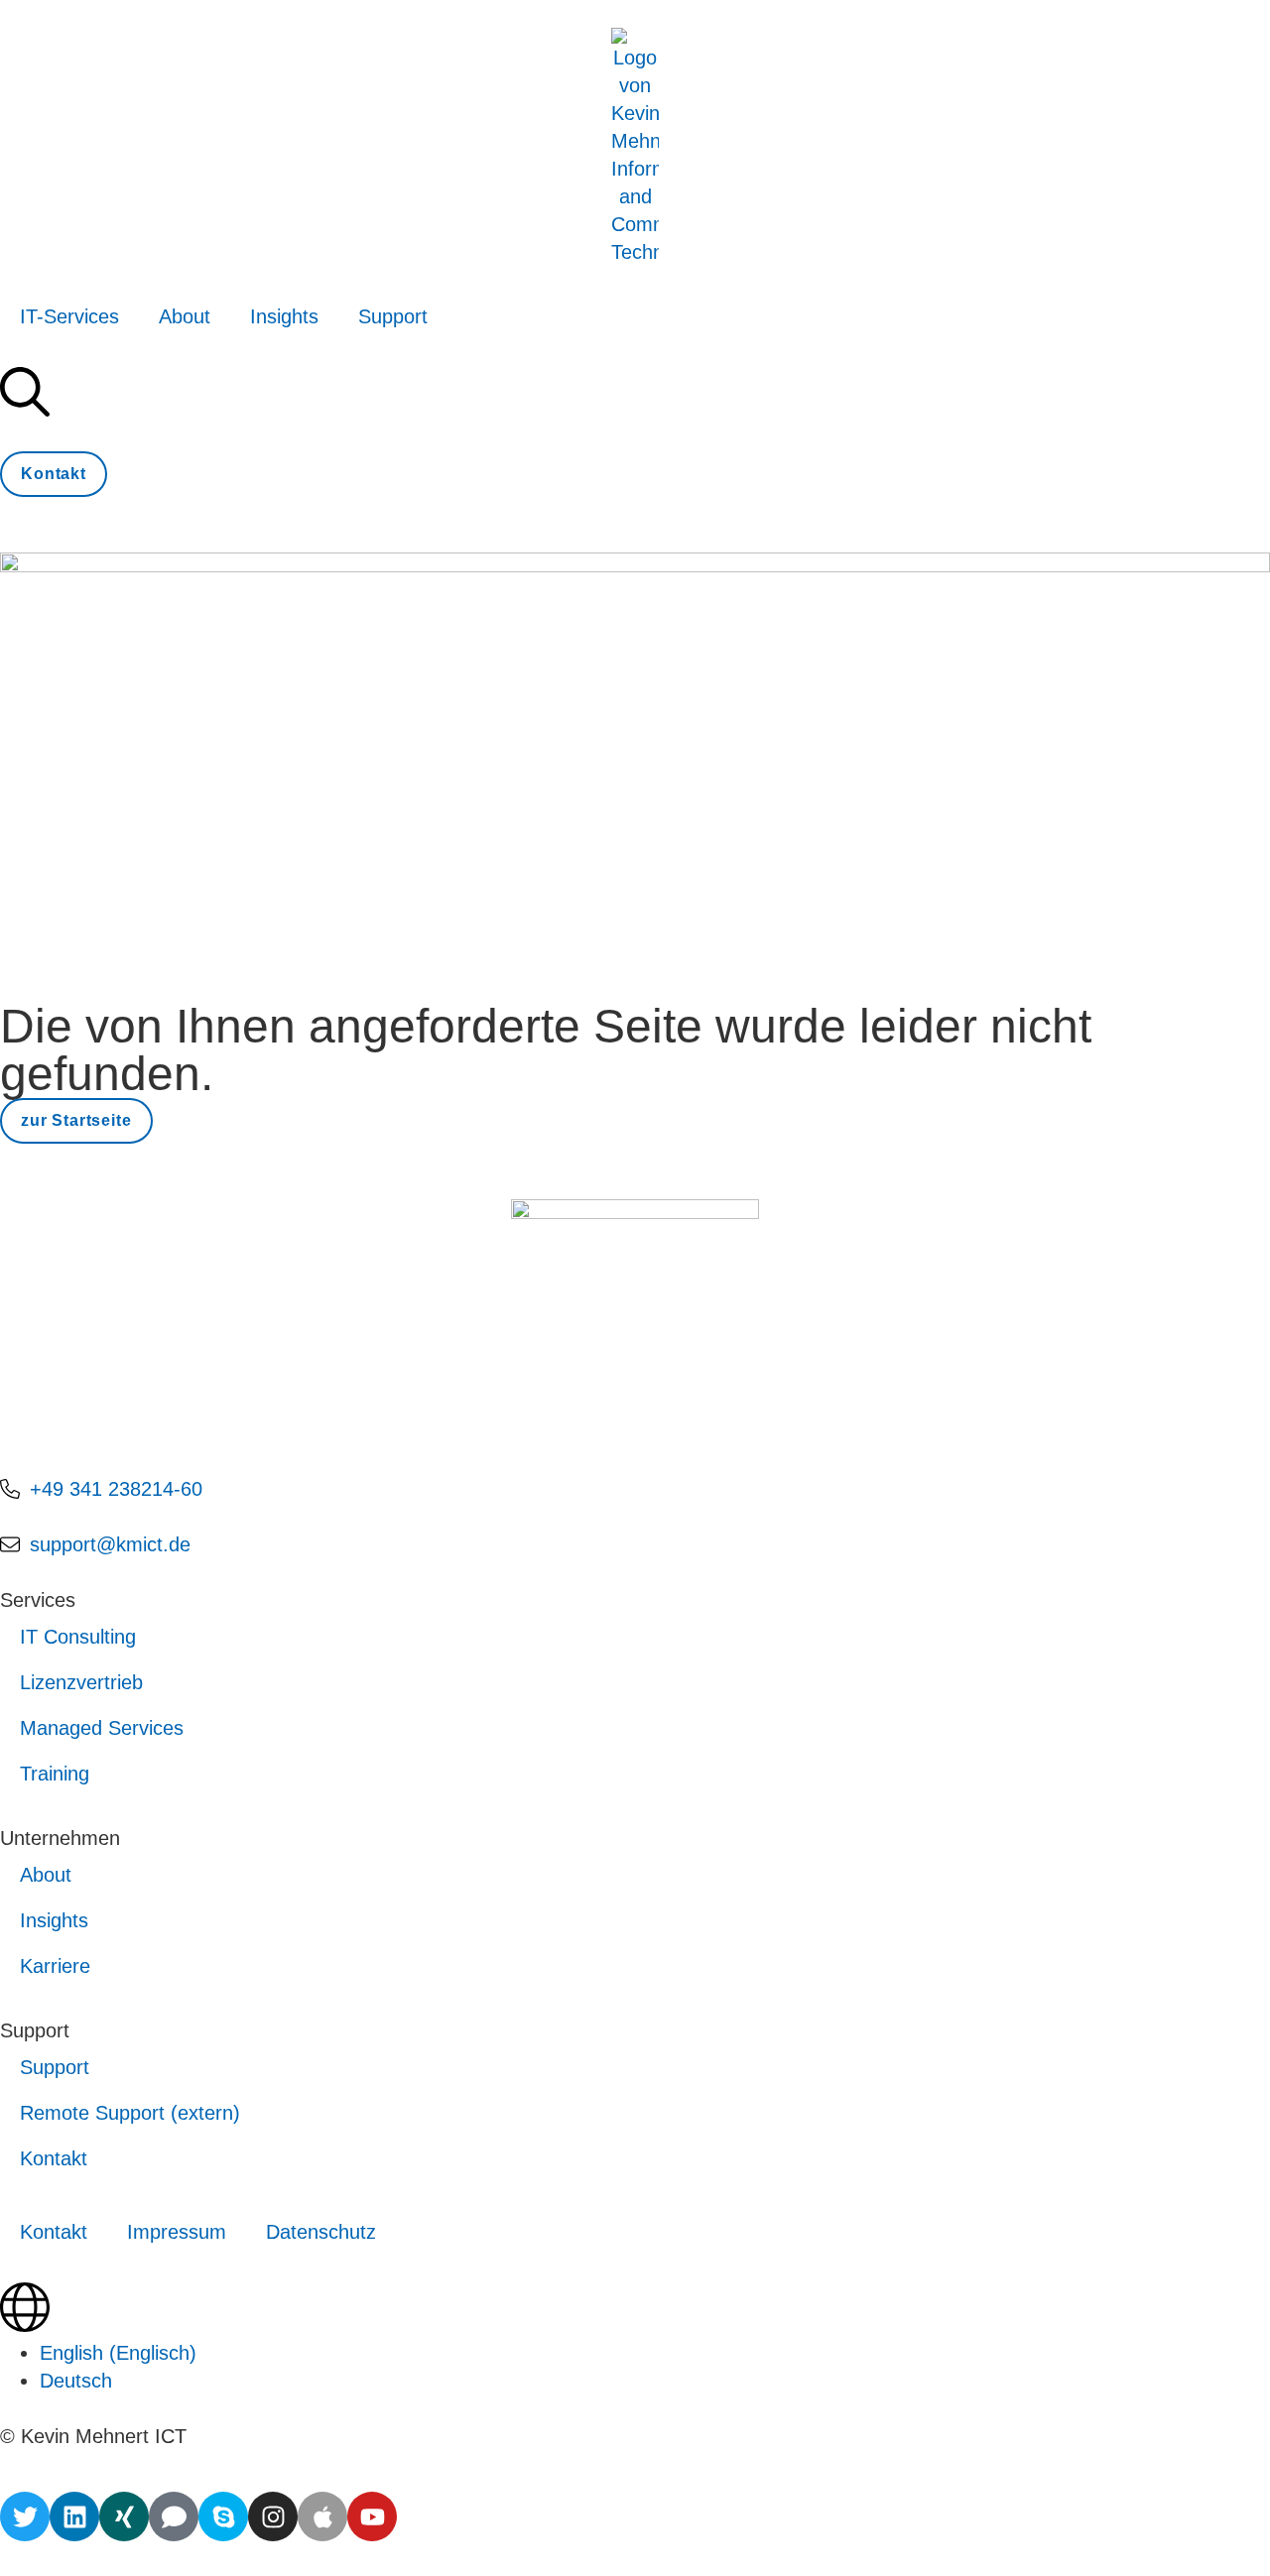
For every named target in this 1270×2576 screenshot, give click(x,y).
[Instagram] (273, 2516)
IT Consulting (78, 1637)
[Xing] (124, 2516)
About (185, 316)
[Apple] (322, 2516)
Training (55, 1774)
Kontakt (54, 2158)
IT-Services (69, 316)
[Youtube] (372, 2516)
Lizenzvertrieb (81, 1682)
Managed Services (102, 1728)
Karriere (55, 1966)
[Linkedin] (74, 2516)
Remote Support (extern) (130, 2113)
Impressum (177, 2232)
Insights (284, 316)
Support (393, 316)
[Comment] (174, 2516)
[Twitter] (25, 2516)
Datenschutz (321, 2232)
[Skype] (223, 2516)
